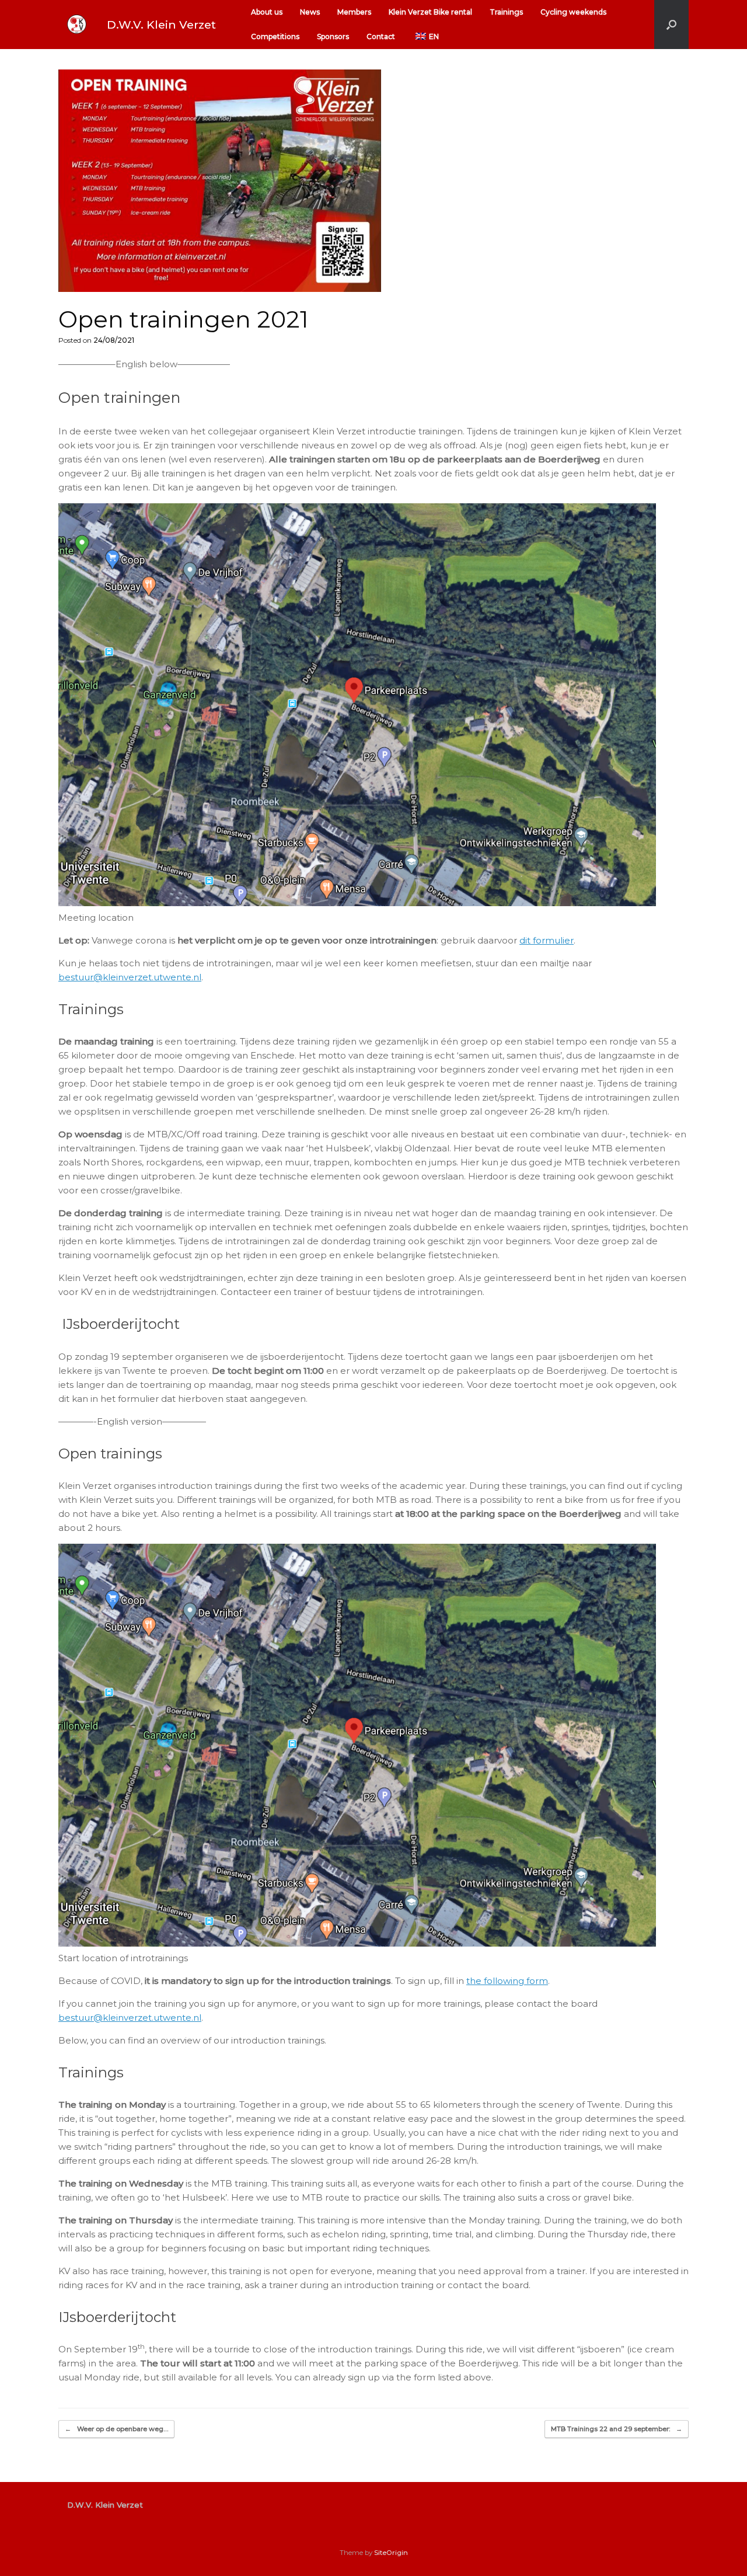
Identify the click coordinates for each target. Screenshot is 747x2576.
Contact (381, 36)
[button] (671, 25)
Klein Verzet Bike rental (430, 12)
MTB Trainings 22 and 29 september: (617, 2429)
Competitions (275, 36)
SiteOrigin (391, 2553)
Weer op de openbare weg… (116, 2429)
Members (354, 12)
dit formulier (547, 940)
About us (267, 12)
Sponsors (333, 36)
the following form (507, 1981)
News (310, 12)
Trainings (506, 12)
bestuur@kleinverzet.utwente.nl (130, 977)
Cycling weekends (573, 12)
